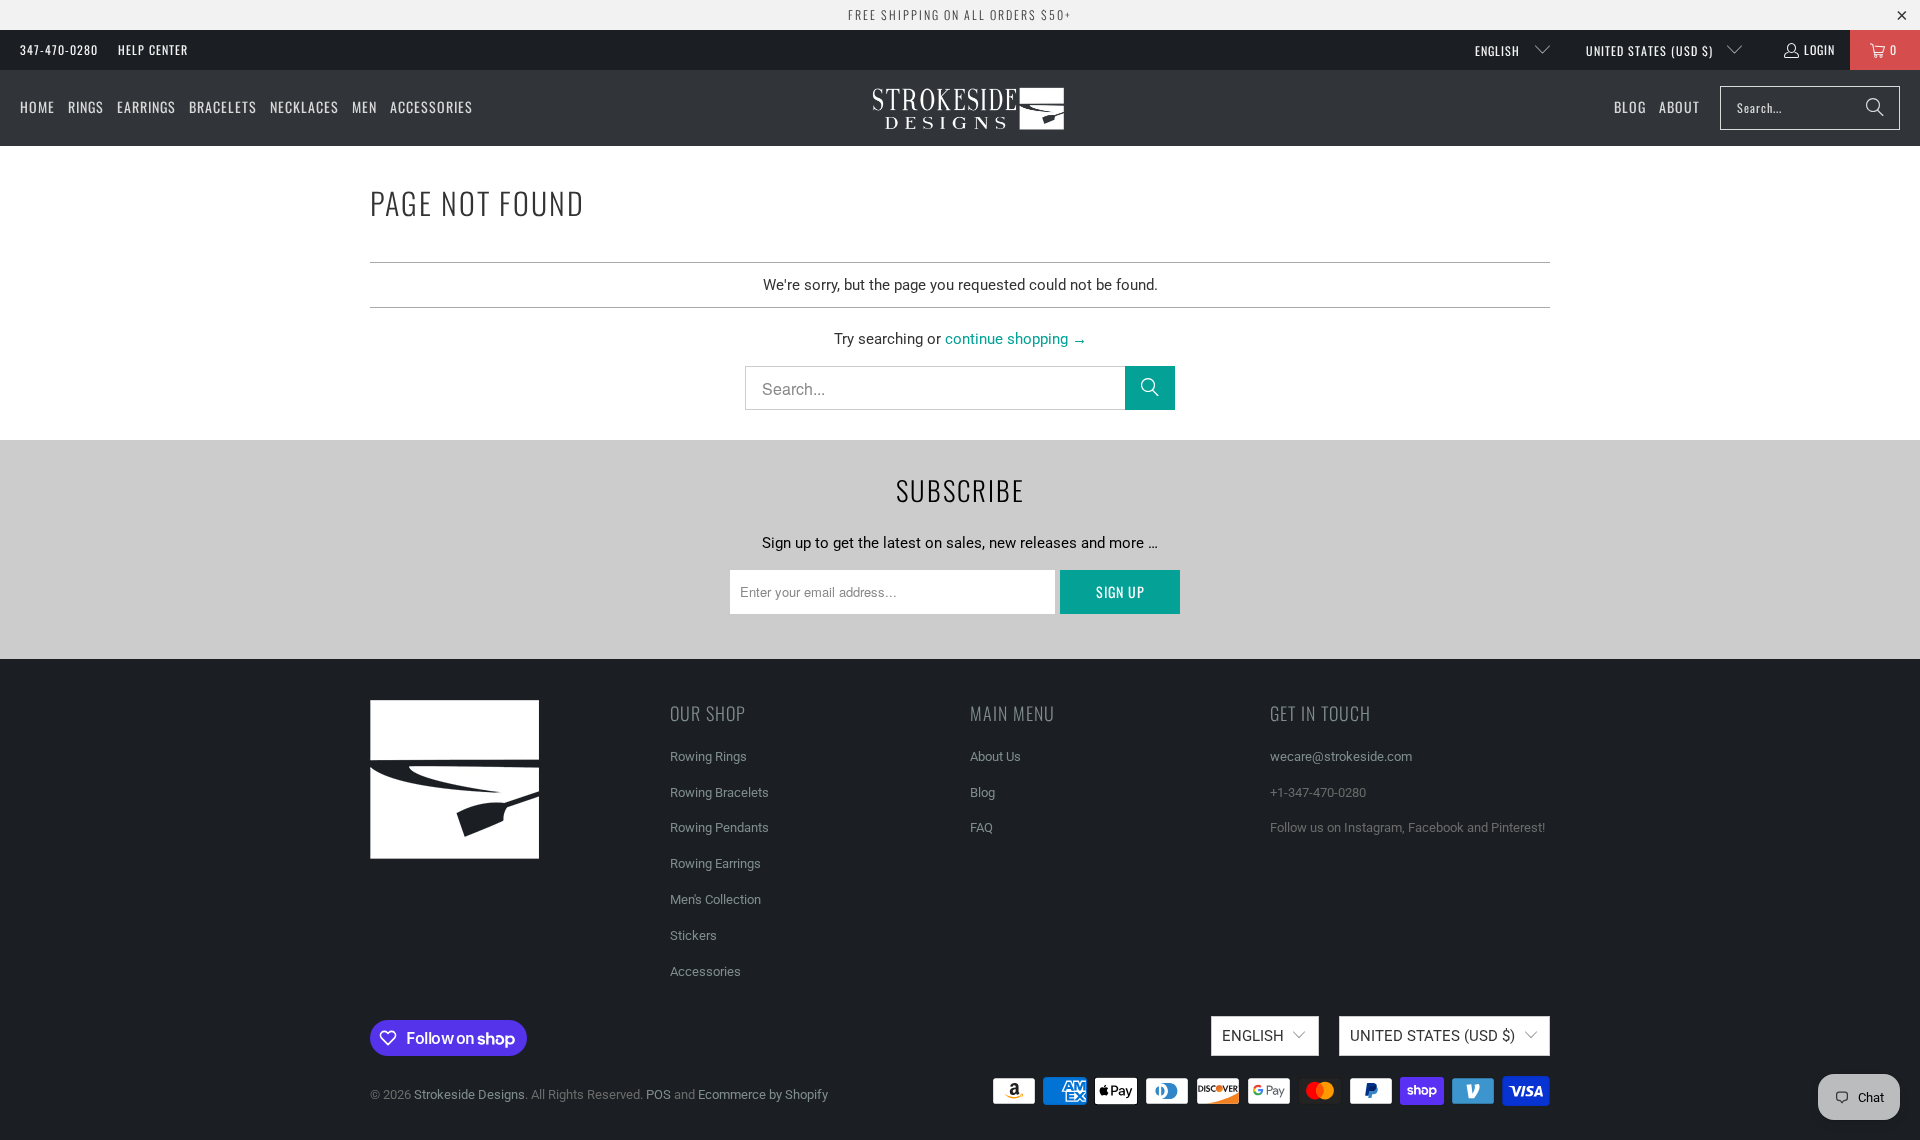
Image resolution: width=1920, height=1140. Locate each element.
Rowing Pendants (719, 827)
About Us (995, 756)
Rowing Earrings (715, 863)
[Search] (1875, 108)
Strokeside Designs (469, 1094)
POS (658, 1094)
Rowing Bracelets (719, 792)
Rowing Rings (708, 756)
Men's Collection (715, 899)
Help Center (153, 49)
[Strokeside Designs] (967, 108)
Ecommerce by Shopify (763, 1094)
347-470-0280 (59, 49)
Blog (982, 792)
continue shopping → (1016, 339)
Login (1819, 49)
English (1499, 50)
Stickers (693, 935)
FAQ (981, 827)
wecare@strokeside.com (1341, 756)
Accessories (705, 971)
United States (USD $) (1651, 50)
